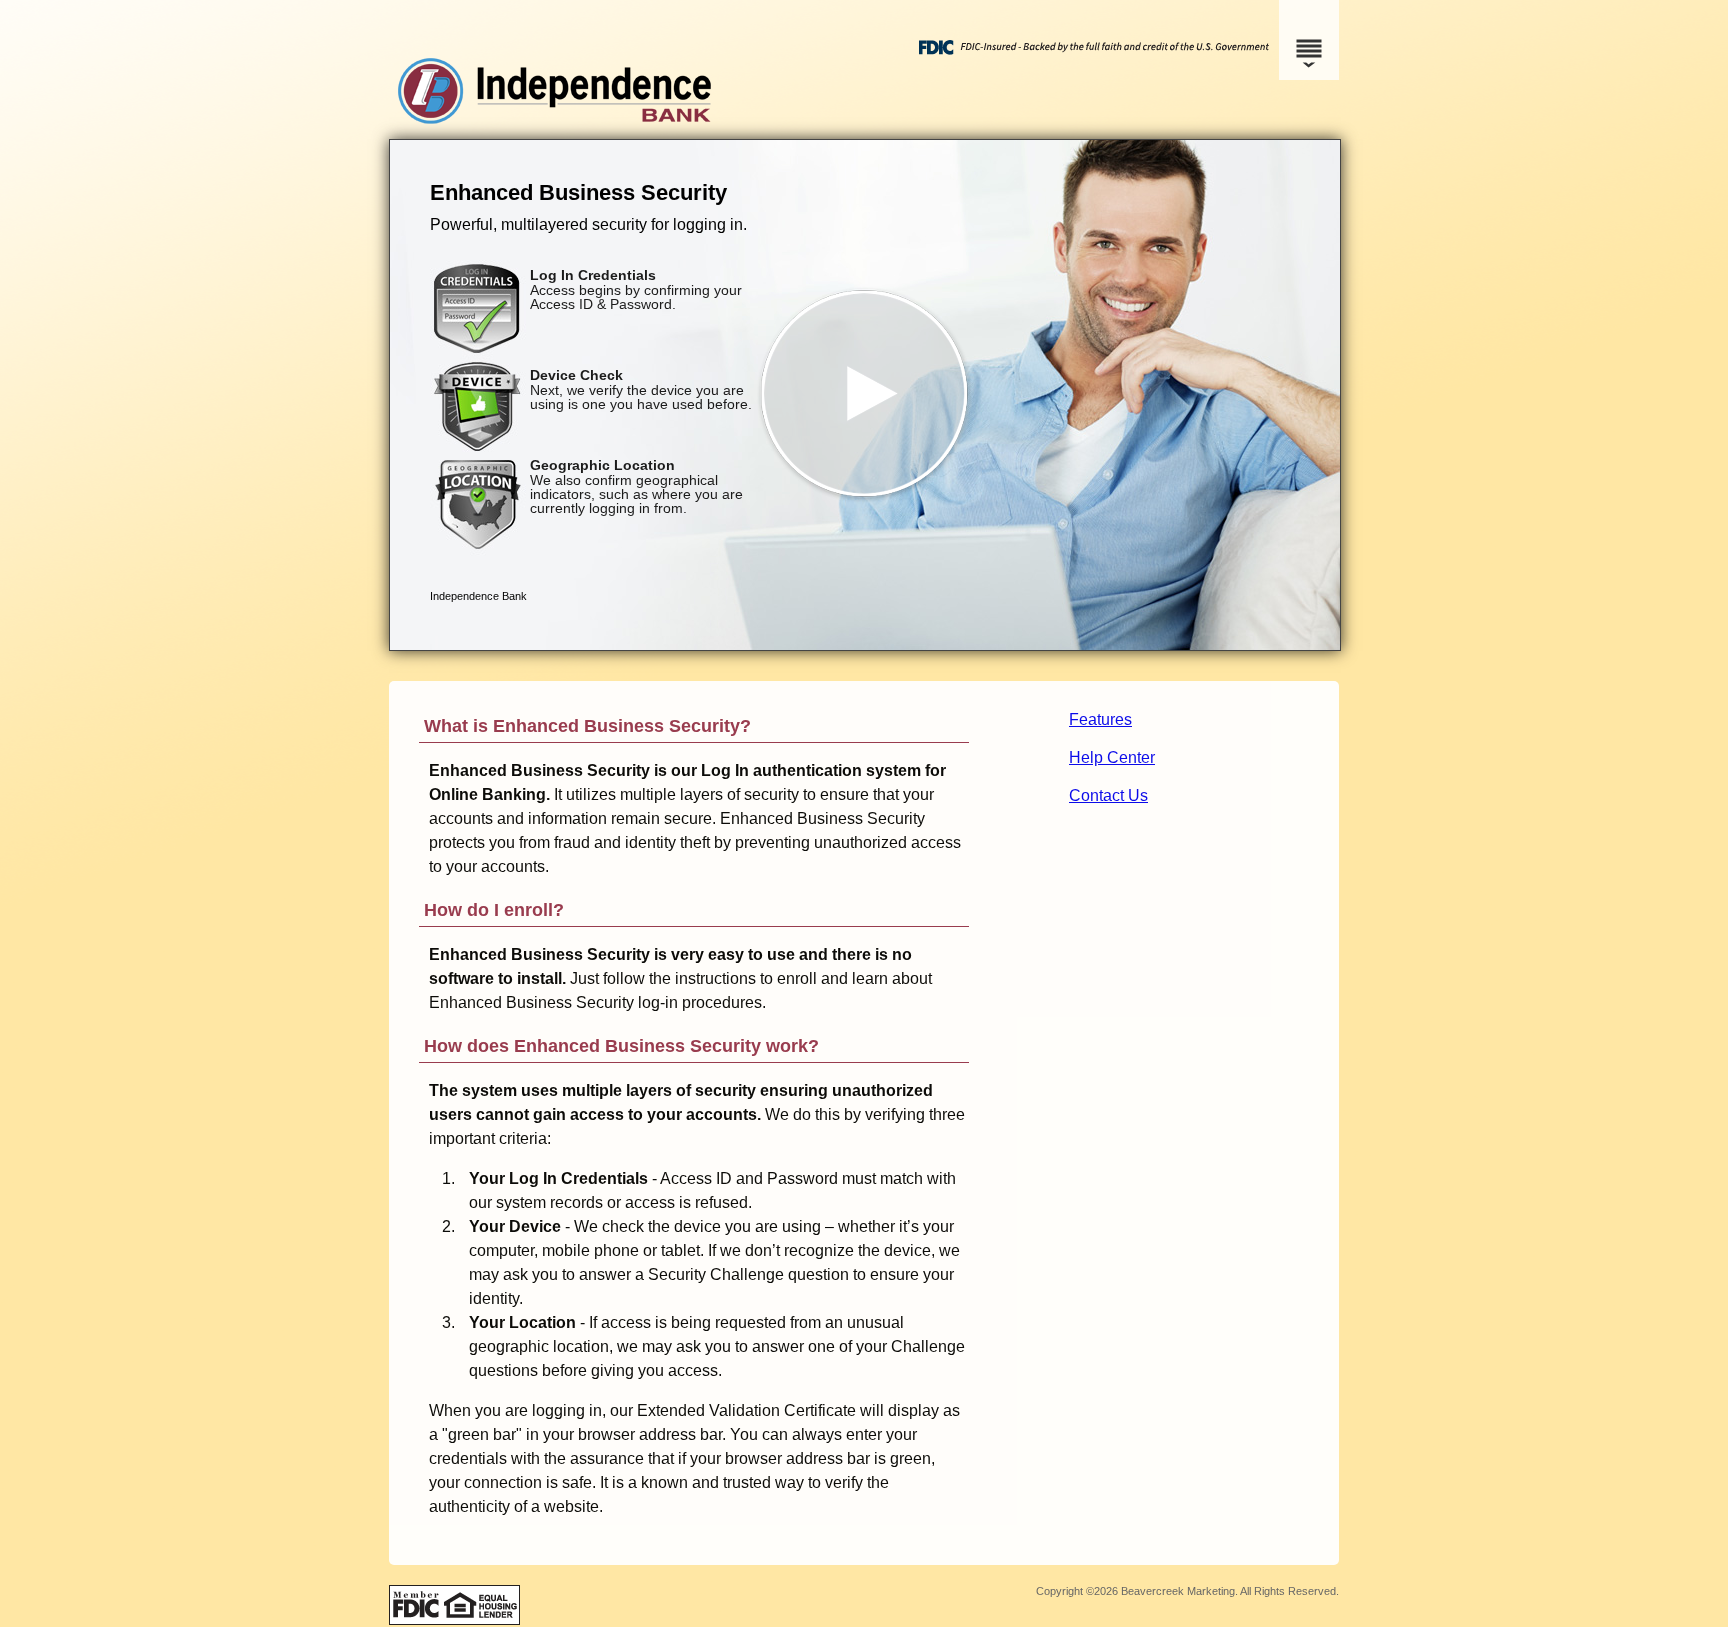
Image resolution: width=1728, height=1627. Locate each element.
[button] (865, 395)
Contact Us (1108, 795)
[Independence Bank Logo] (861, 119)
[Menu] (1309, 40)
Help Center (1112, 757)
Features (1100, 719)
